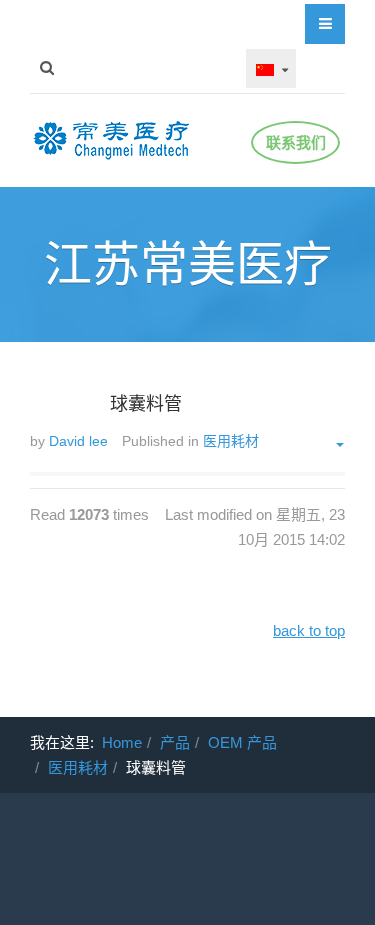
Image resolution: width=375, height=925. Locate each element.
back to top (309, 630)
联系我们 (296, 142)
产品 (175, 742)
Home (122, 742)
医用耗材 (78, 767)
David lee (78, 441)
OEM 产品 (242, 742)
